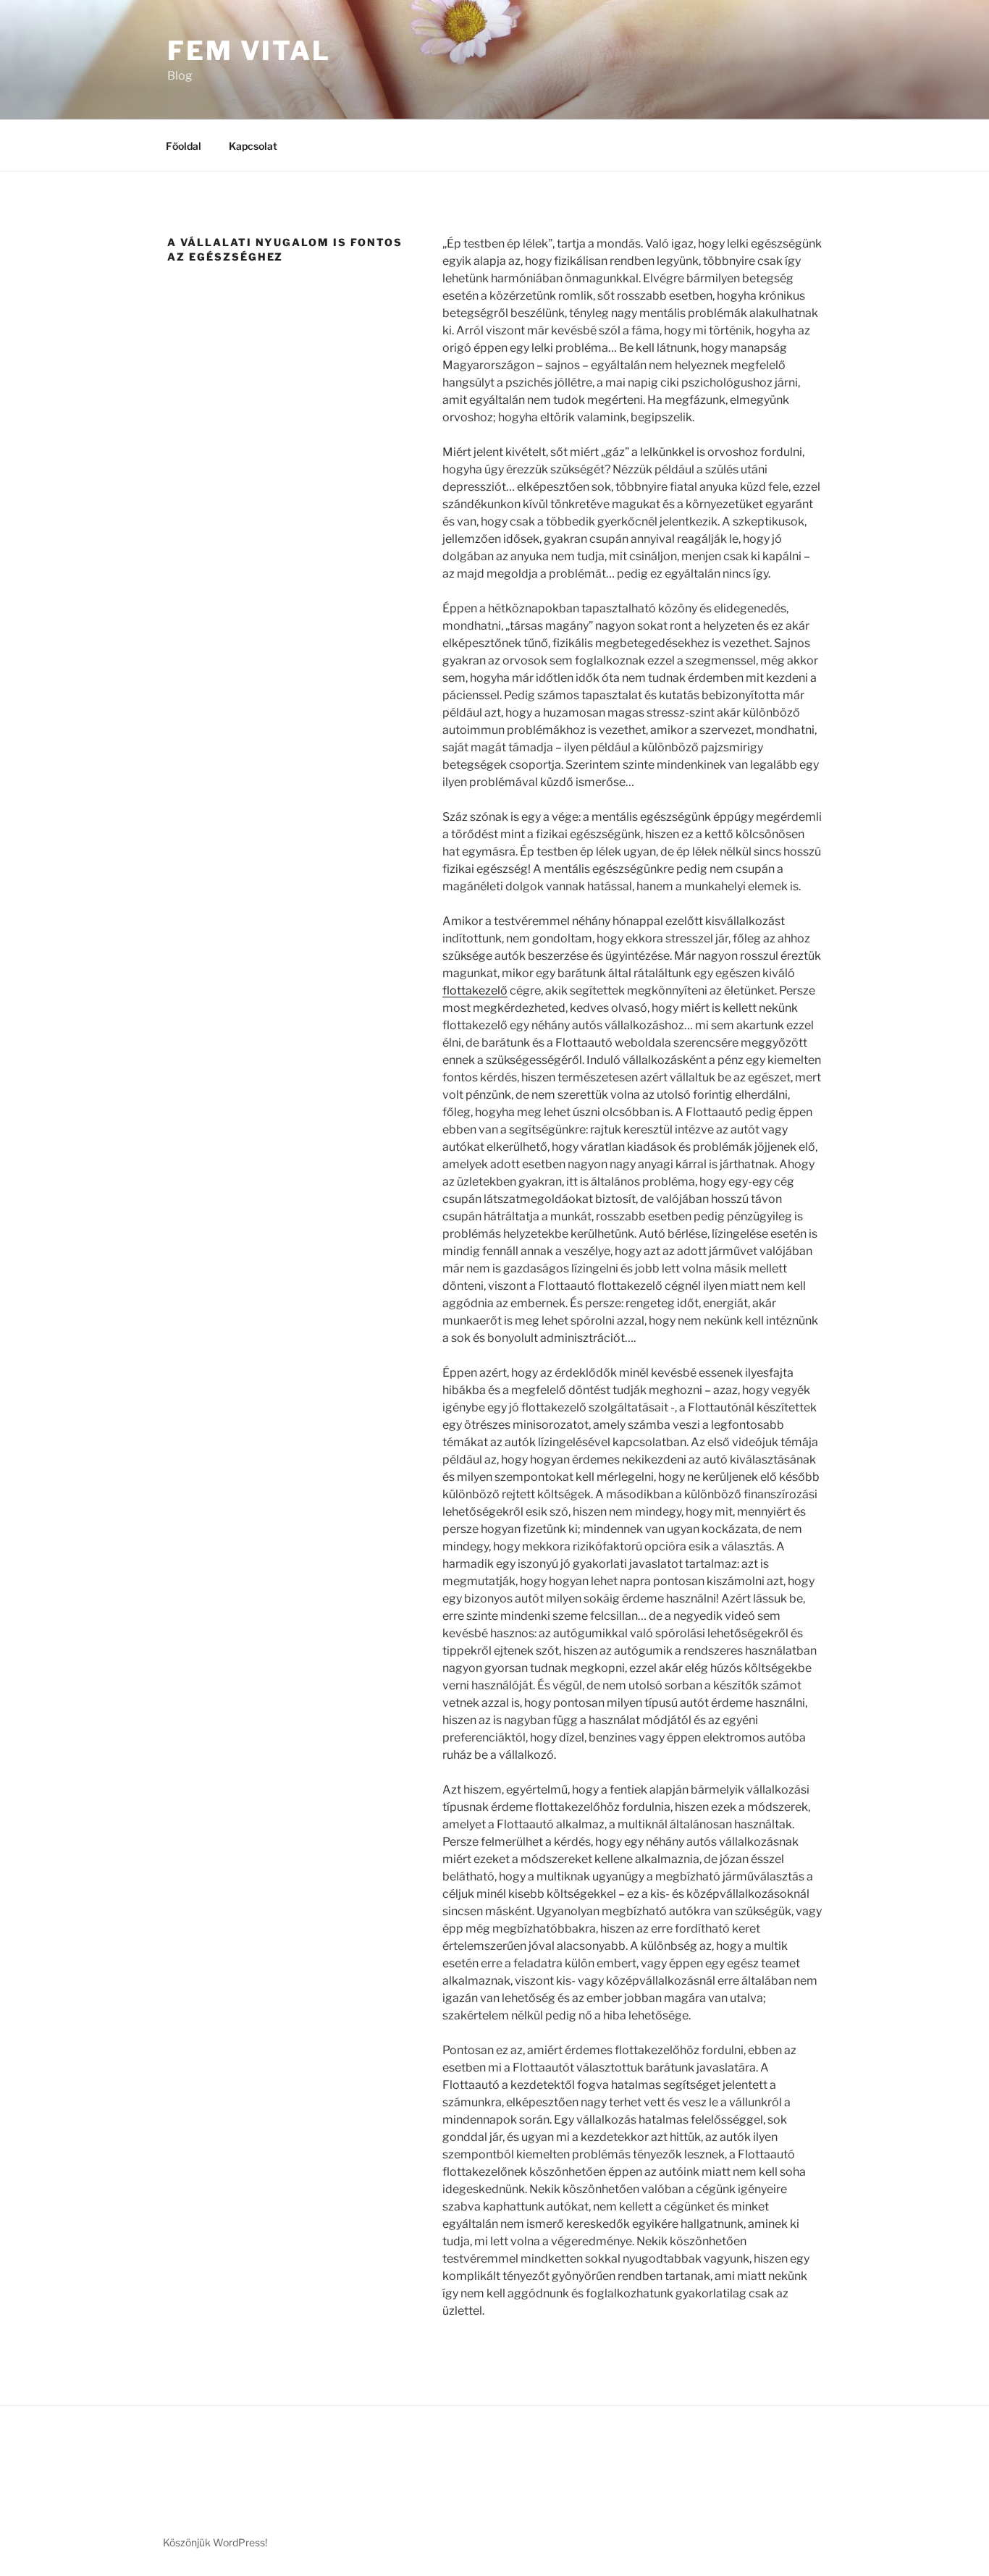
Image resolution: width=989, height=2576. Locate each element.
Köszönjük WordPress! (215, 2542)
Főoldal (184, 146)
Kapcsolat (253, 146)
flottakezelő (475, 991)
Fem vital (249, 51)
